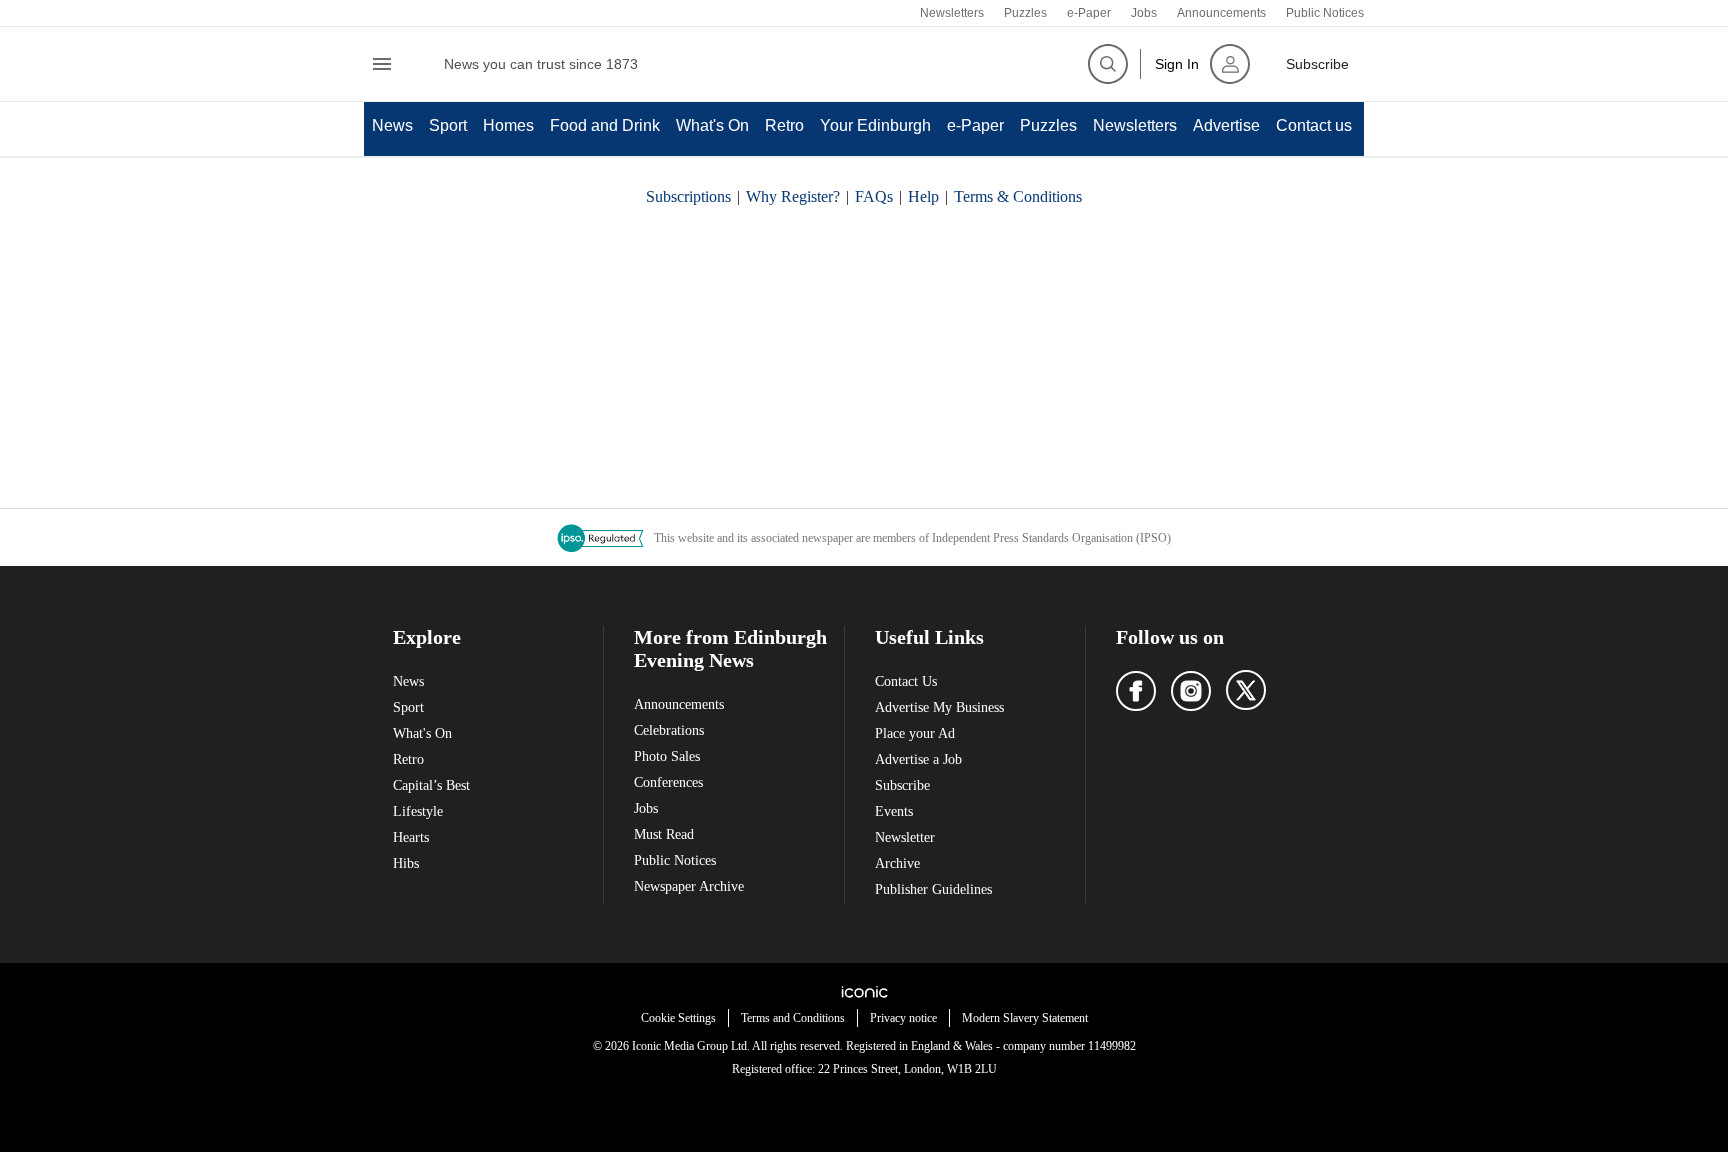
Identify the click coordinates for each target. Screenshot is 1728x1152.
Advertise (1226, 125)
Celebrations (669, 730)
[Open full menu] (382, 64)
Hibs (406, 863)
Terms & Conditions (1018, 196)
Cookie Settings (678, 1018)
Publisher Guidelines (933, 889)
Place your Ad (915, 733)
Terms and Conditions (793, 1018)
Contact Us (906, 681)
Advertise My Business (939, 707)
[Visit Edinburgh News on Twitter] (1246, 690)
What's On (712, 125)
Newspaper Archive (689, 886)
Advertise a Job (918, 759)
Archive (897, 863)
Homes (508, 125)
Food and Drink (605, 125)
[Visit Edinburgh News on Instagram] (1191, 691)
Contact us (1314, 125)
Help (923, 196)
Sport (448, 125)
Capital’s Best (431, 785)
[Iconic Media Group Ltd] (864, 992)
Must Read (664, 834)
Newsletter (905, 837)
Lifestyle (418, 811)
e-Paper (1089, 13)
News (392, 125)
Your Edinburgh (875, 125)
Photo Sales (667, 756)
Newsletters (952, 13)
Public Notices (1325, 13)
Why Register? (793, 196)
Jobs (1144, 13)
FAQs (874, 196)
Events (894, 811)
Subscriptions (688, 196)
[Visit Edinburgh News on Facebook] (1136, 691)
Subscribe (902, 785)
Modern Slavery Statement (1025, 1018)
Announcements (1221, 13)
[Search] (1108, 64)
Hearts (411, 837)
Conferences (668, 782)
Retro (784, 125)
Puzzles (1025, 13)
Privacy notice (903, 1018)
